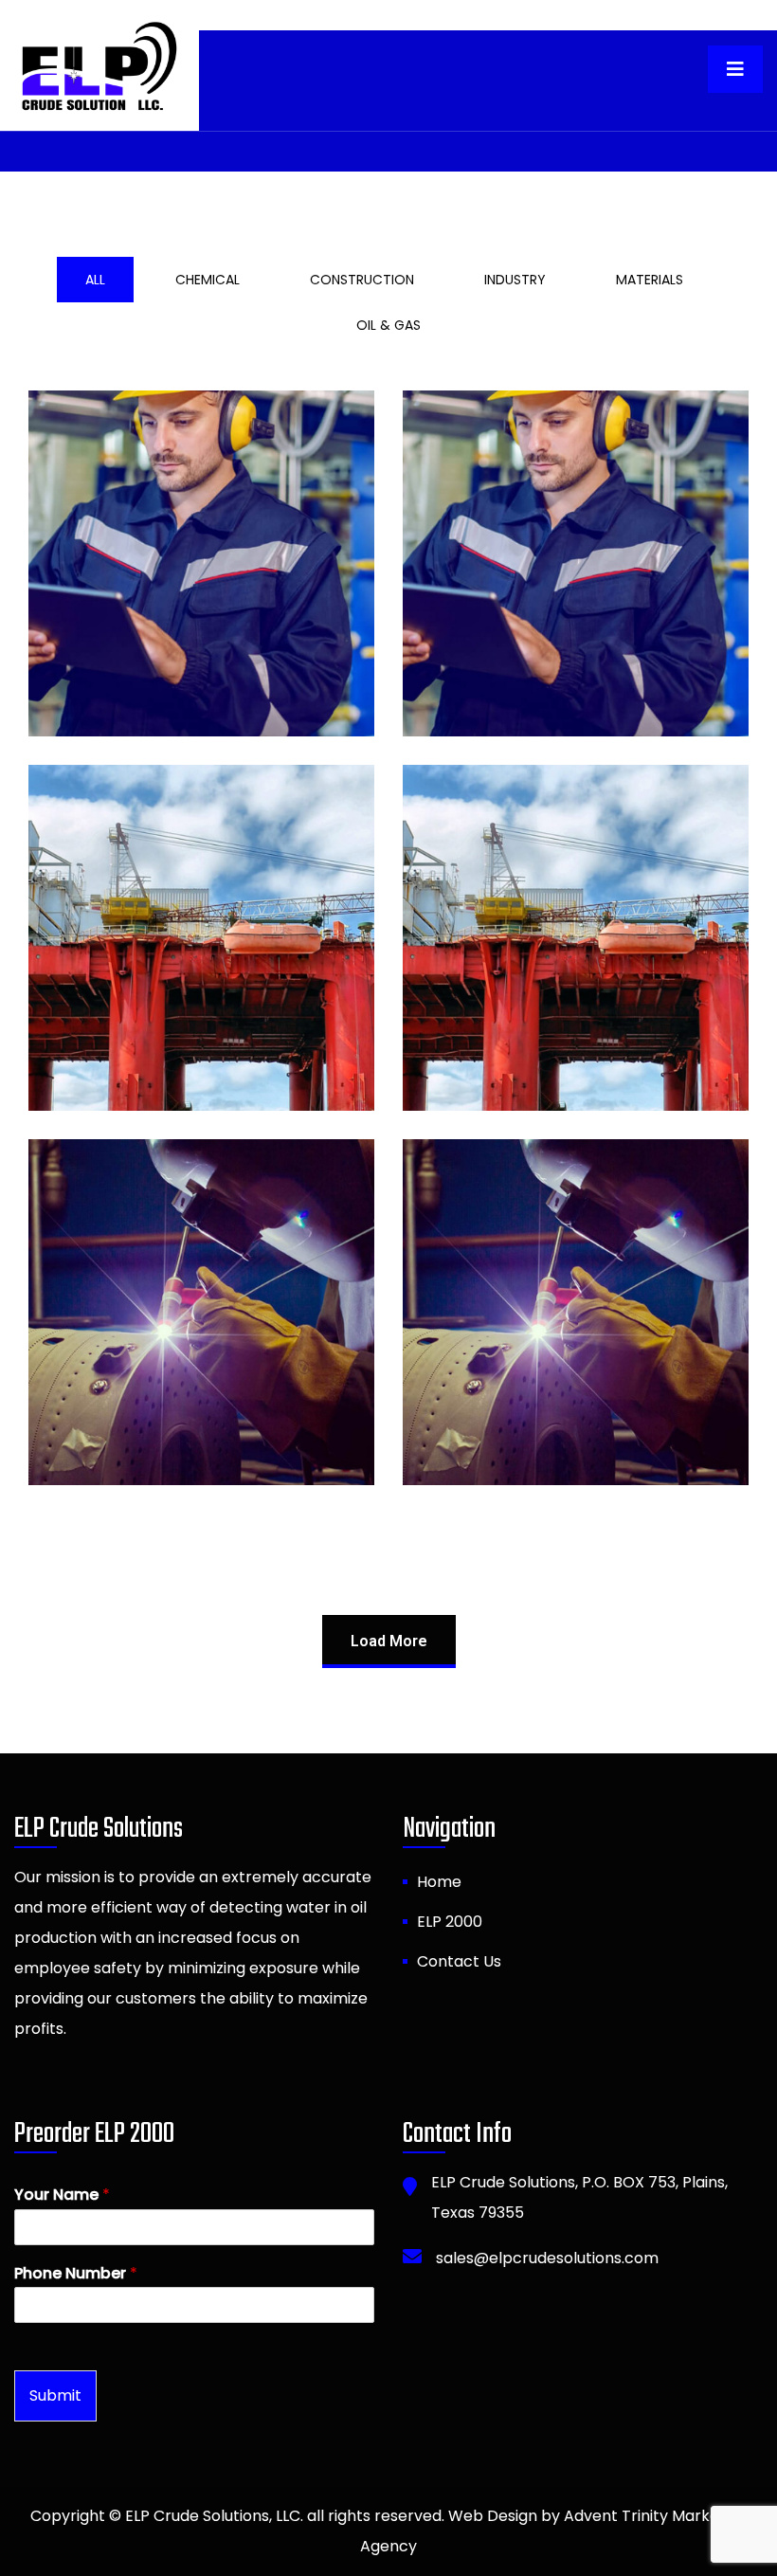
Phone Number (76, 2274)
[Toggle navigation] (735, 69)
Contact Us (459, 1961)
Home (439, 1882)
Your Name (62, 2195)
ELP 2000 (450, 1922)
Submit (55, 2395)
